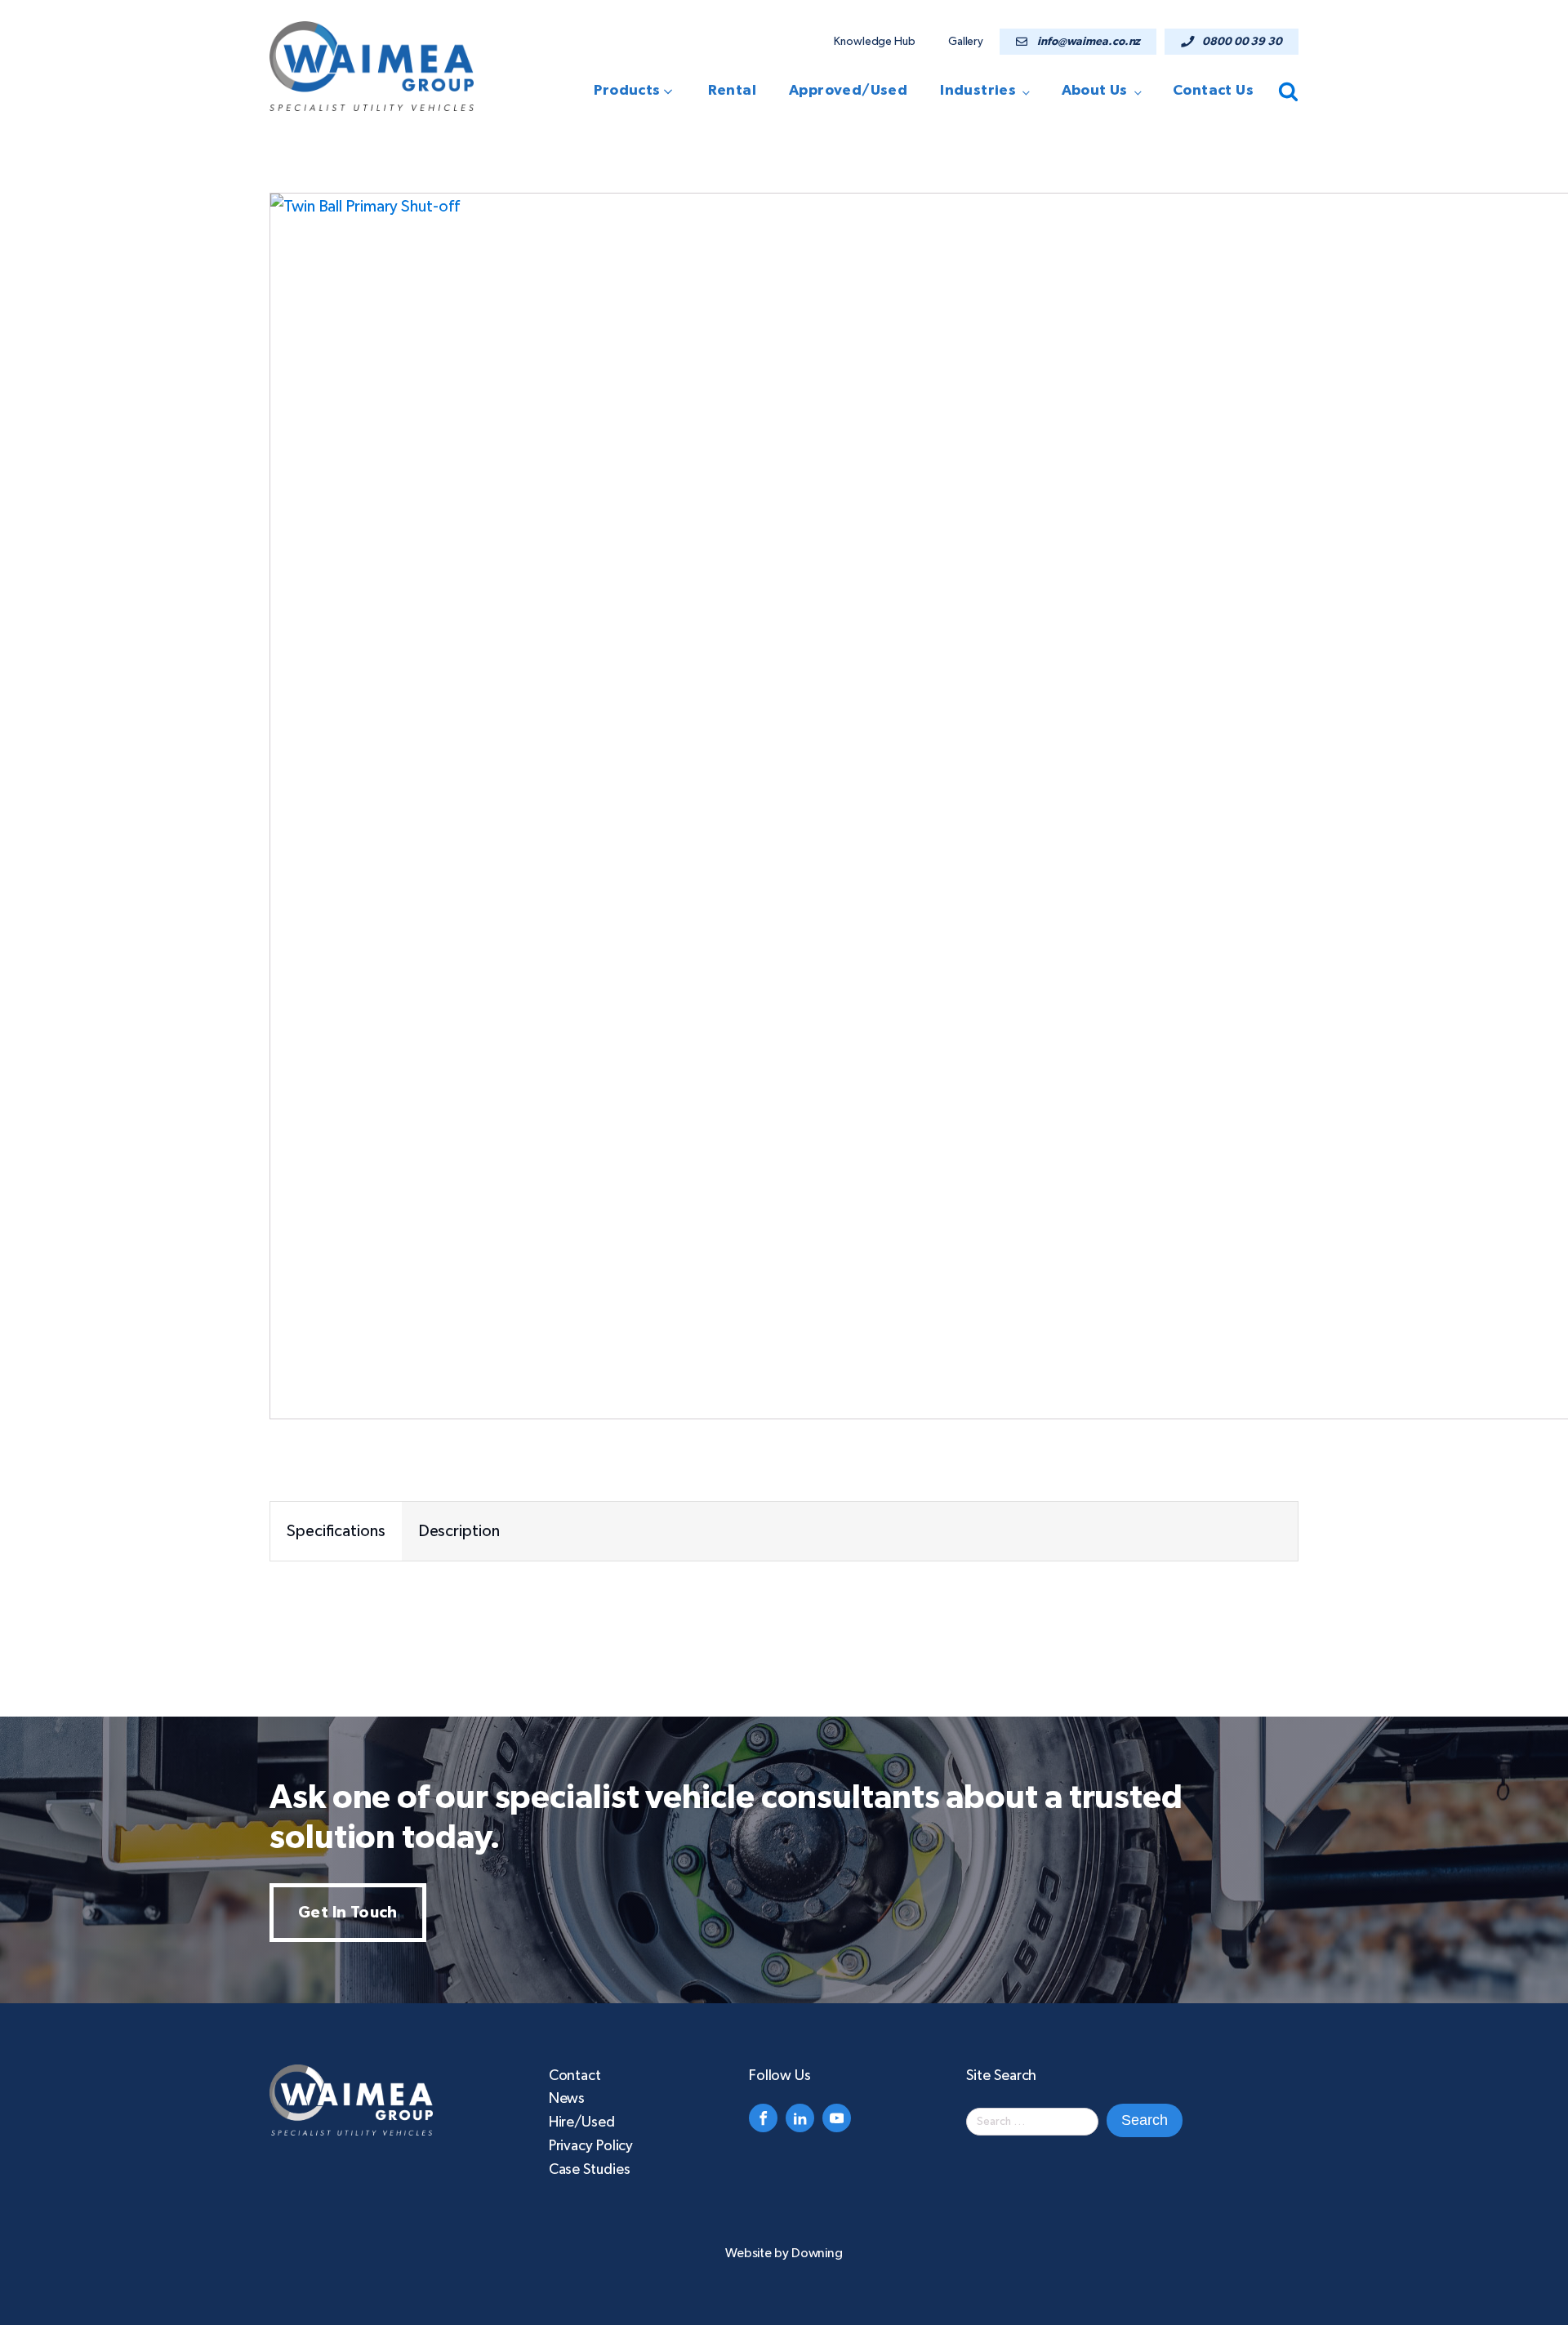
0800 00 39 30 (1242, 42)
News (567, 2099)
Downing (817, 2253)
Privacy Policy (591, 2146)
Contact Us (1213, 91)
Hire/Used (582, 2122)
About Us (1095, 91)
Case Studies (590, 2170)
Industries (978, 91)
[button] (638, 91)
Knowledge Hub (875, 42)
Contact (575, 2076)
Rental (732, 91)
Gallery (966, 42)
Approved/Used (848, 91)
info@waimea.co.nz (1089, 42)
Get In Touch (348, 1913)
